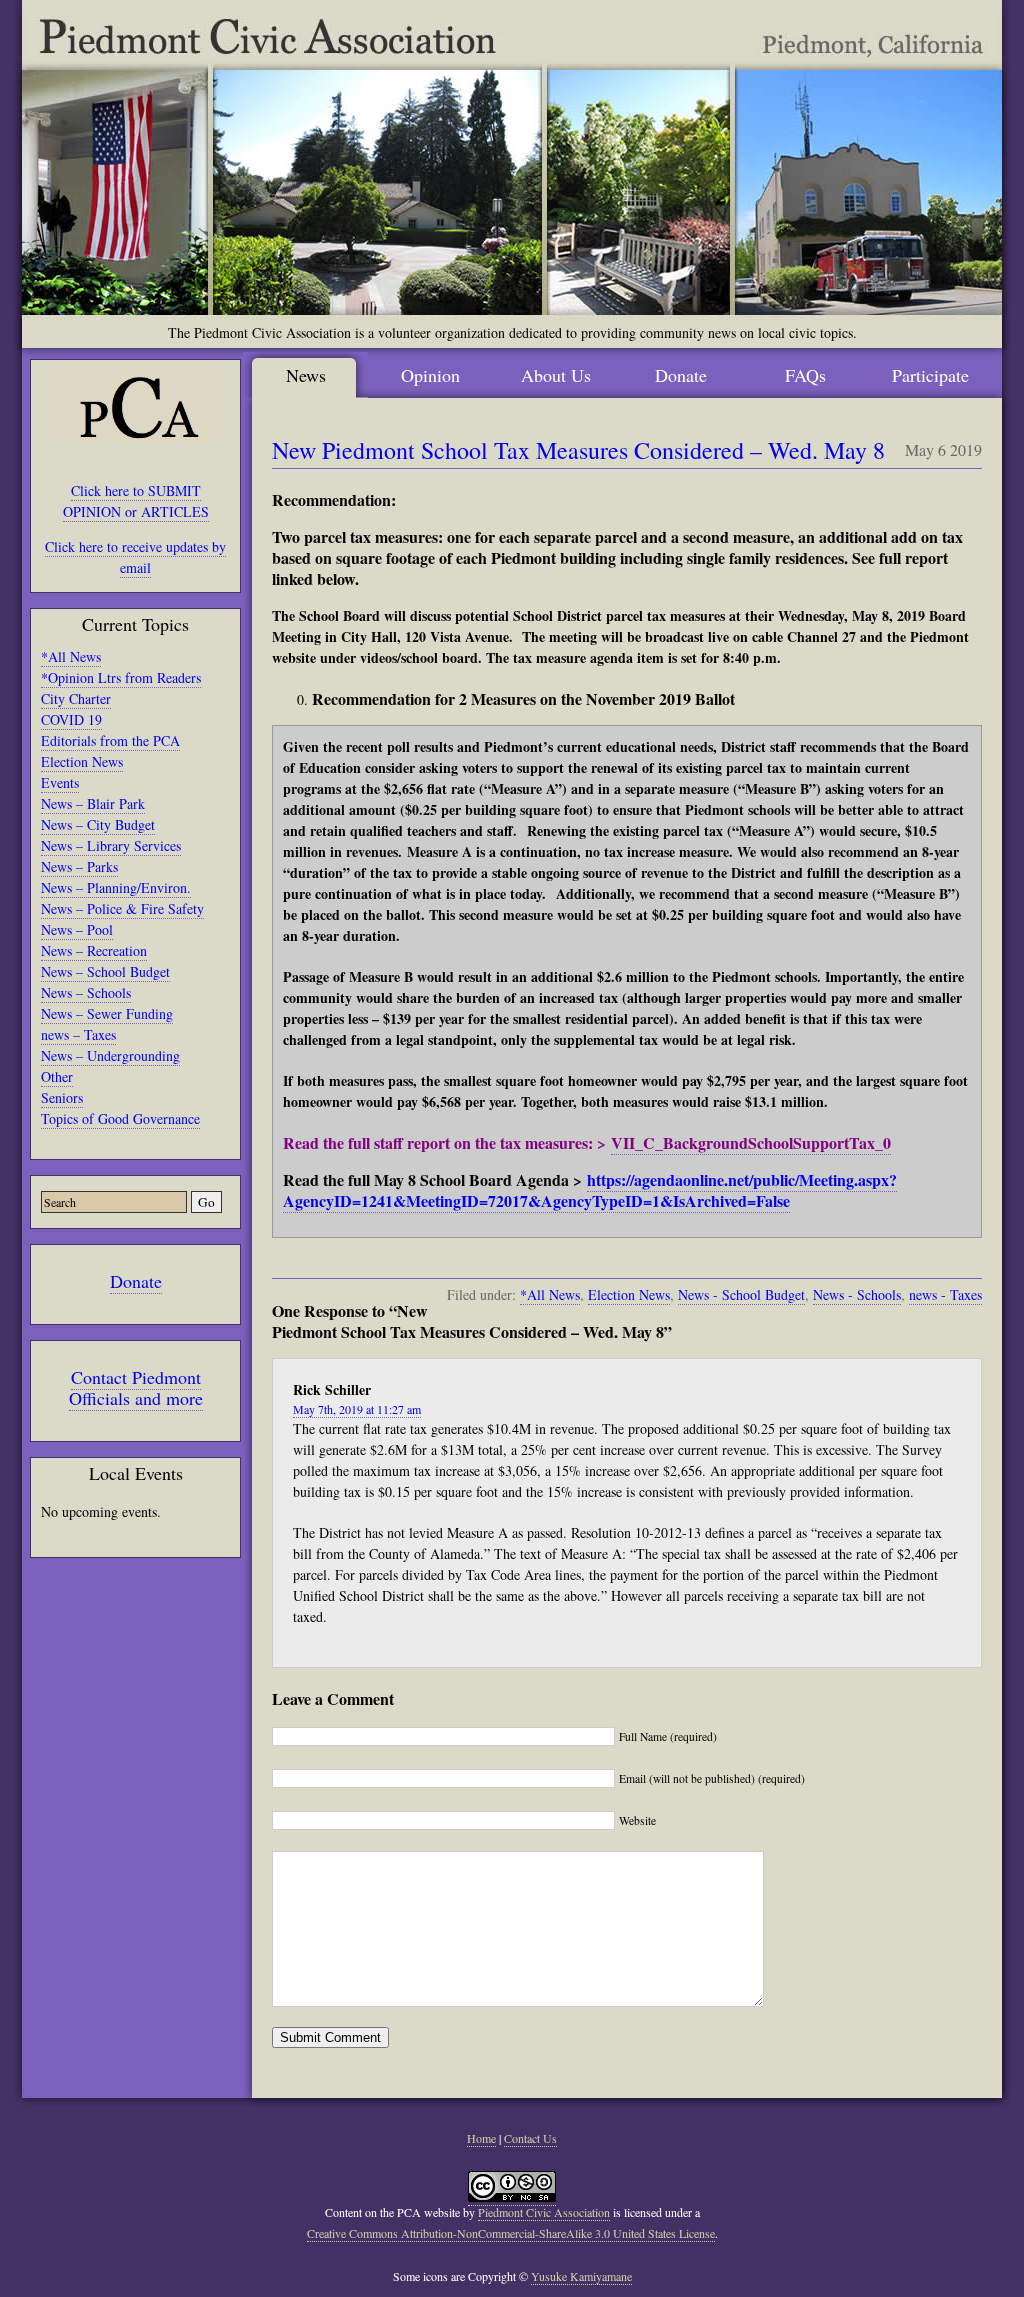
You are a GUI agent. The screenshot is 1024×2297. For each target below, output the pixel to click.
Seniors (62, 1097)
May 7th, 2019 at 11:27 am (357, 1409)
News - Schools (857, 1294)
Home (481, 2138)
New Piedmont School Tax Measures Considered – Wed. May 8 (578, 450)
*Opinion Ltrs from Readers (121, 677)
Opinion (430, 375)
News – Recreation (94, 950)
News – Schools (86, 992)
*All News (71, 656)
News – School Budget (105, 971)
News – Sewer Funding (107, 1013)
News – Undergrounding (110, 1055)
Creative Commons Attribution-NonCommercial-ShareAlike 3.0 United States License (511, 2233)
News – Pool (77, 929)
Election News (82, 761)
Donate (136, 1281)
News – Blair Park (93, 803)
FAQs (805, 375)
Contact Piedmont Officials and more (136, 1387)
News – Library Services (111, 845)
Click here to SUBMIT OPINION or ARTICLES (136, 501)
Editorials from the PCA (110, 740)
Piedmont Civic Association (544, 2212)
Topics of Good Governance (120, 1118)
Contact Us (530, 2138)
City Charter (76, 698)
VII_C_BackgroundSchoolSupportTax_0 (751, 1142)
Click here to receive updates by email (135, 557)
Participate (930, 375)
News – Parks (79, 866)
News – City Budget (98, 824)
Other (57, 1076)
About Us (556, 375)
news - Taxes (945, 1294)
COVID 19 (71, 719)
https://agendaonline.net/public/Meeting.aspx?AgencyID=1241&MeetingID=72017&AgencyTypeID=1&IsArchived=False (590, 1190)
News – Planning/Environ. (116, 887)
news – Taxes (78, 1034)
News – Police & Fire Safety (122, 908)
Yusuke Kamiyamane (581, 2276)
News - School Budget (741, 1294)
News (306, 375)
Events (60, 782)
